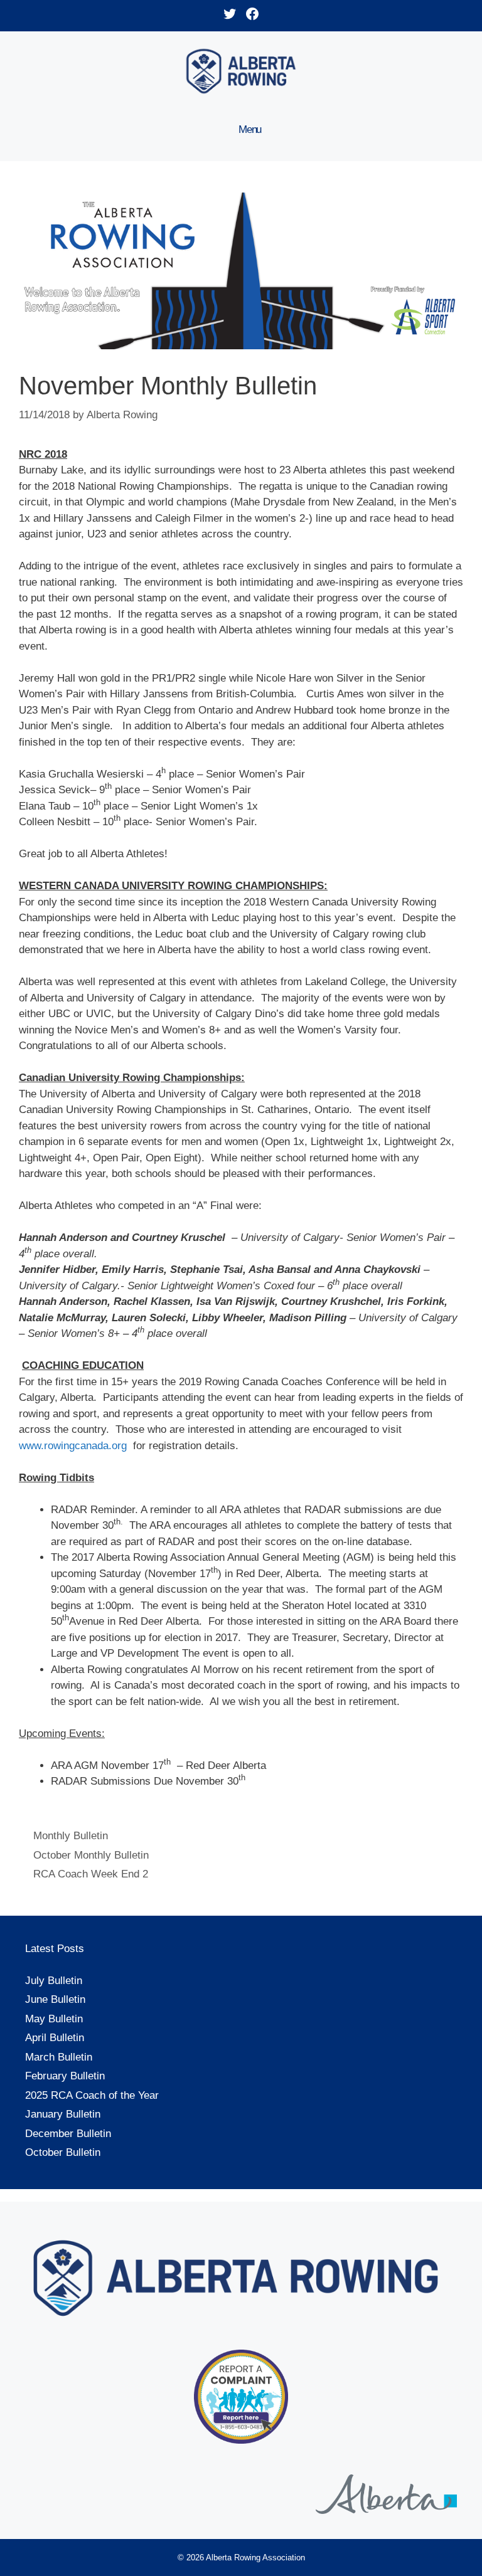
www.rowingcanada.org (73, 1446)
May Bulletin (54, 2019)
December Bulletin (68, 2134)
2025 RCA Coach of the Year (92, 2095)
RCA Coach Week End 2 (91, 1874)
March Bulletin (59, 2057)
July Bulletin (54, 1981)
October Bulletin (63, 2152)
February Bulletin (65, 2076)
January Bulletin (63, 2114)
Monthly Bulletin (71, 1836)
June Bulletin (55, 1999)
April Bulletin (55, 2038)
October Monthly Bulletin (91, 1855)
